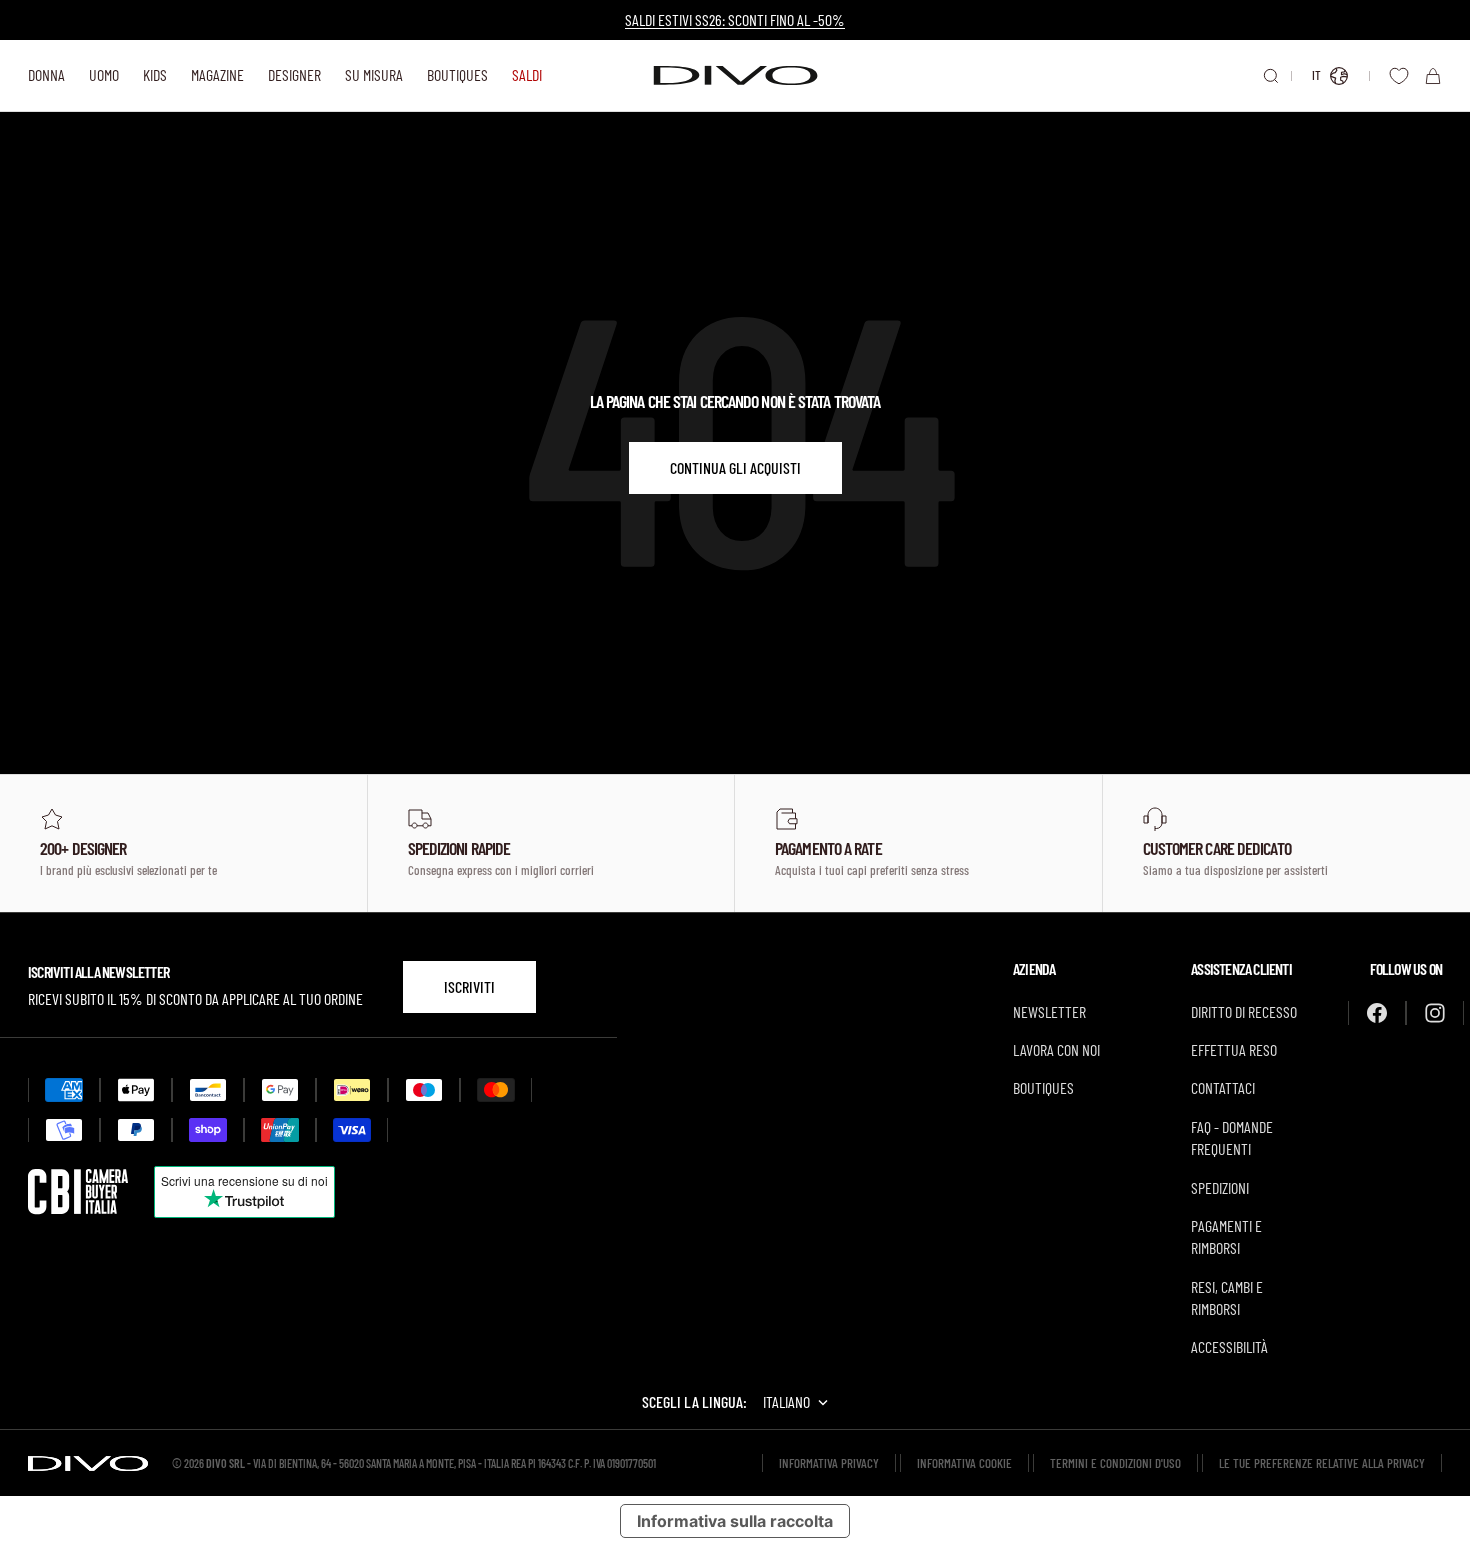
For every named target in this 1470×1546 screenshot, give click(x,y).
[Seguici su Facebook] (1377, 1013)
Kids (155, 74)
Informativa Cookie (964, 1463)
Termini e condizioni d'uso (1115, 1463)
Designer (294, 74)
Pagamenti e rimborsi (1226, 1236)
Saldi (527, 74)
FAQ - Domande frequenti (1232, 1137)
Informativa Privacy (829, 1463)
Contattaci (1223, 1087)
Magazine (217, 74)
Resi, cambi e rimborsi (1227, 1297)
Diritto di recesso (1244, 1011)
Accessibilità (1229, 1346)
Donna (46, 74)
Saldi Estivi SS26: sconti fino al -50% (735, 19)
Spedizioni (1220, 1187)
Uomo (104, 74)
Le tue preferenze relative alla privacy (1322, 1463)
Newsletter (1049, 1011)
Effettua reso (1234, 1049)
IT (1316, 75)
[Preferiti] (1399, 76)
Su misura (374, 74)
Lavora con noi (1056, 1049)
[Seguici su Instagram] (1435, 1013)
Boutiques (457, 74)
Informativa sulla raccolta (735, 1521)
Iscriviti (469, 986)
